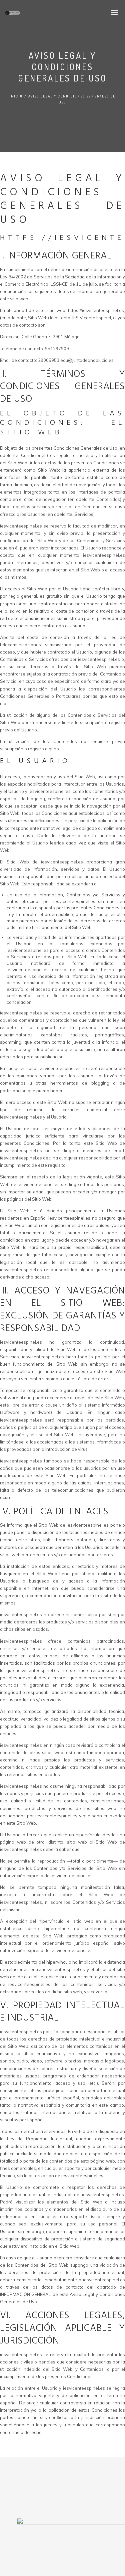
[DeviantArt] (62, 2490)
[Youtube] (88, 2490)
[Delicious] (49, 2490)
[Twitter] (36, 2490)
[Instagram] (75, 2490)
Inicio (16, 96)
